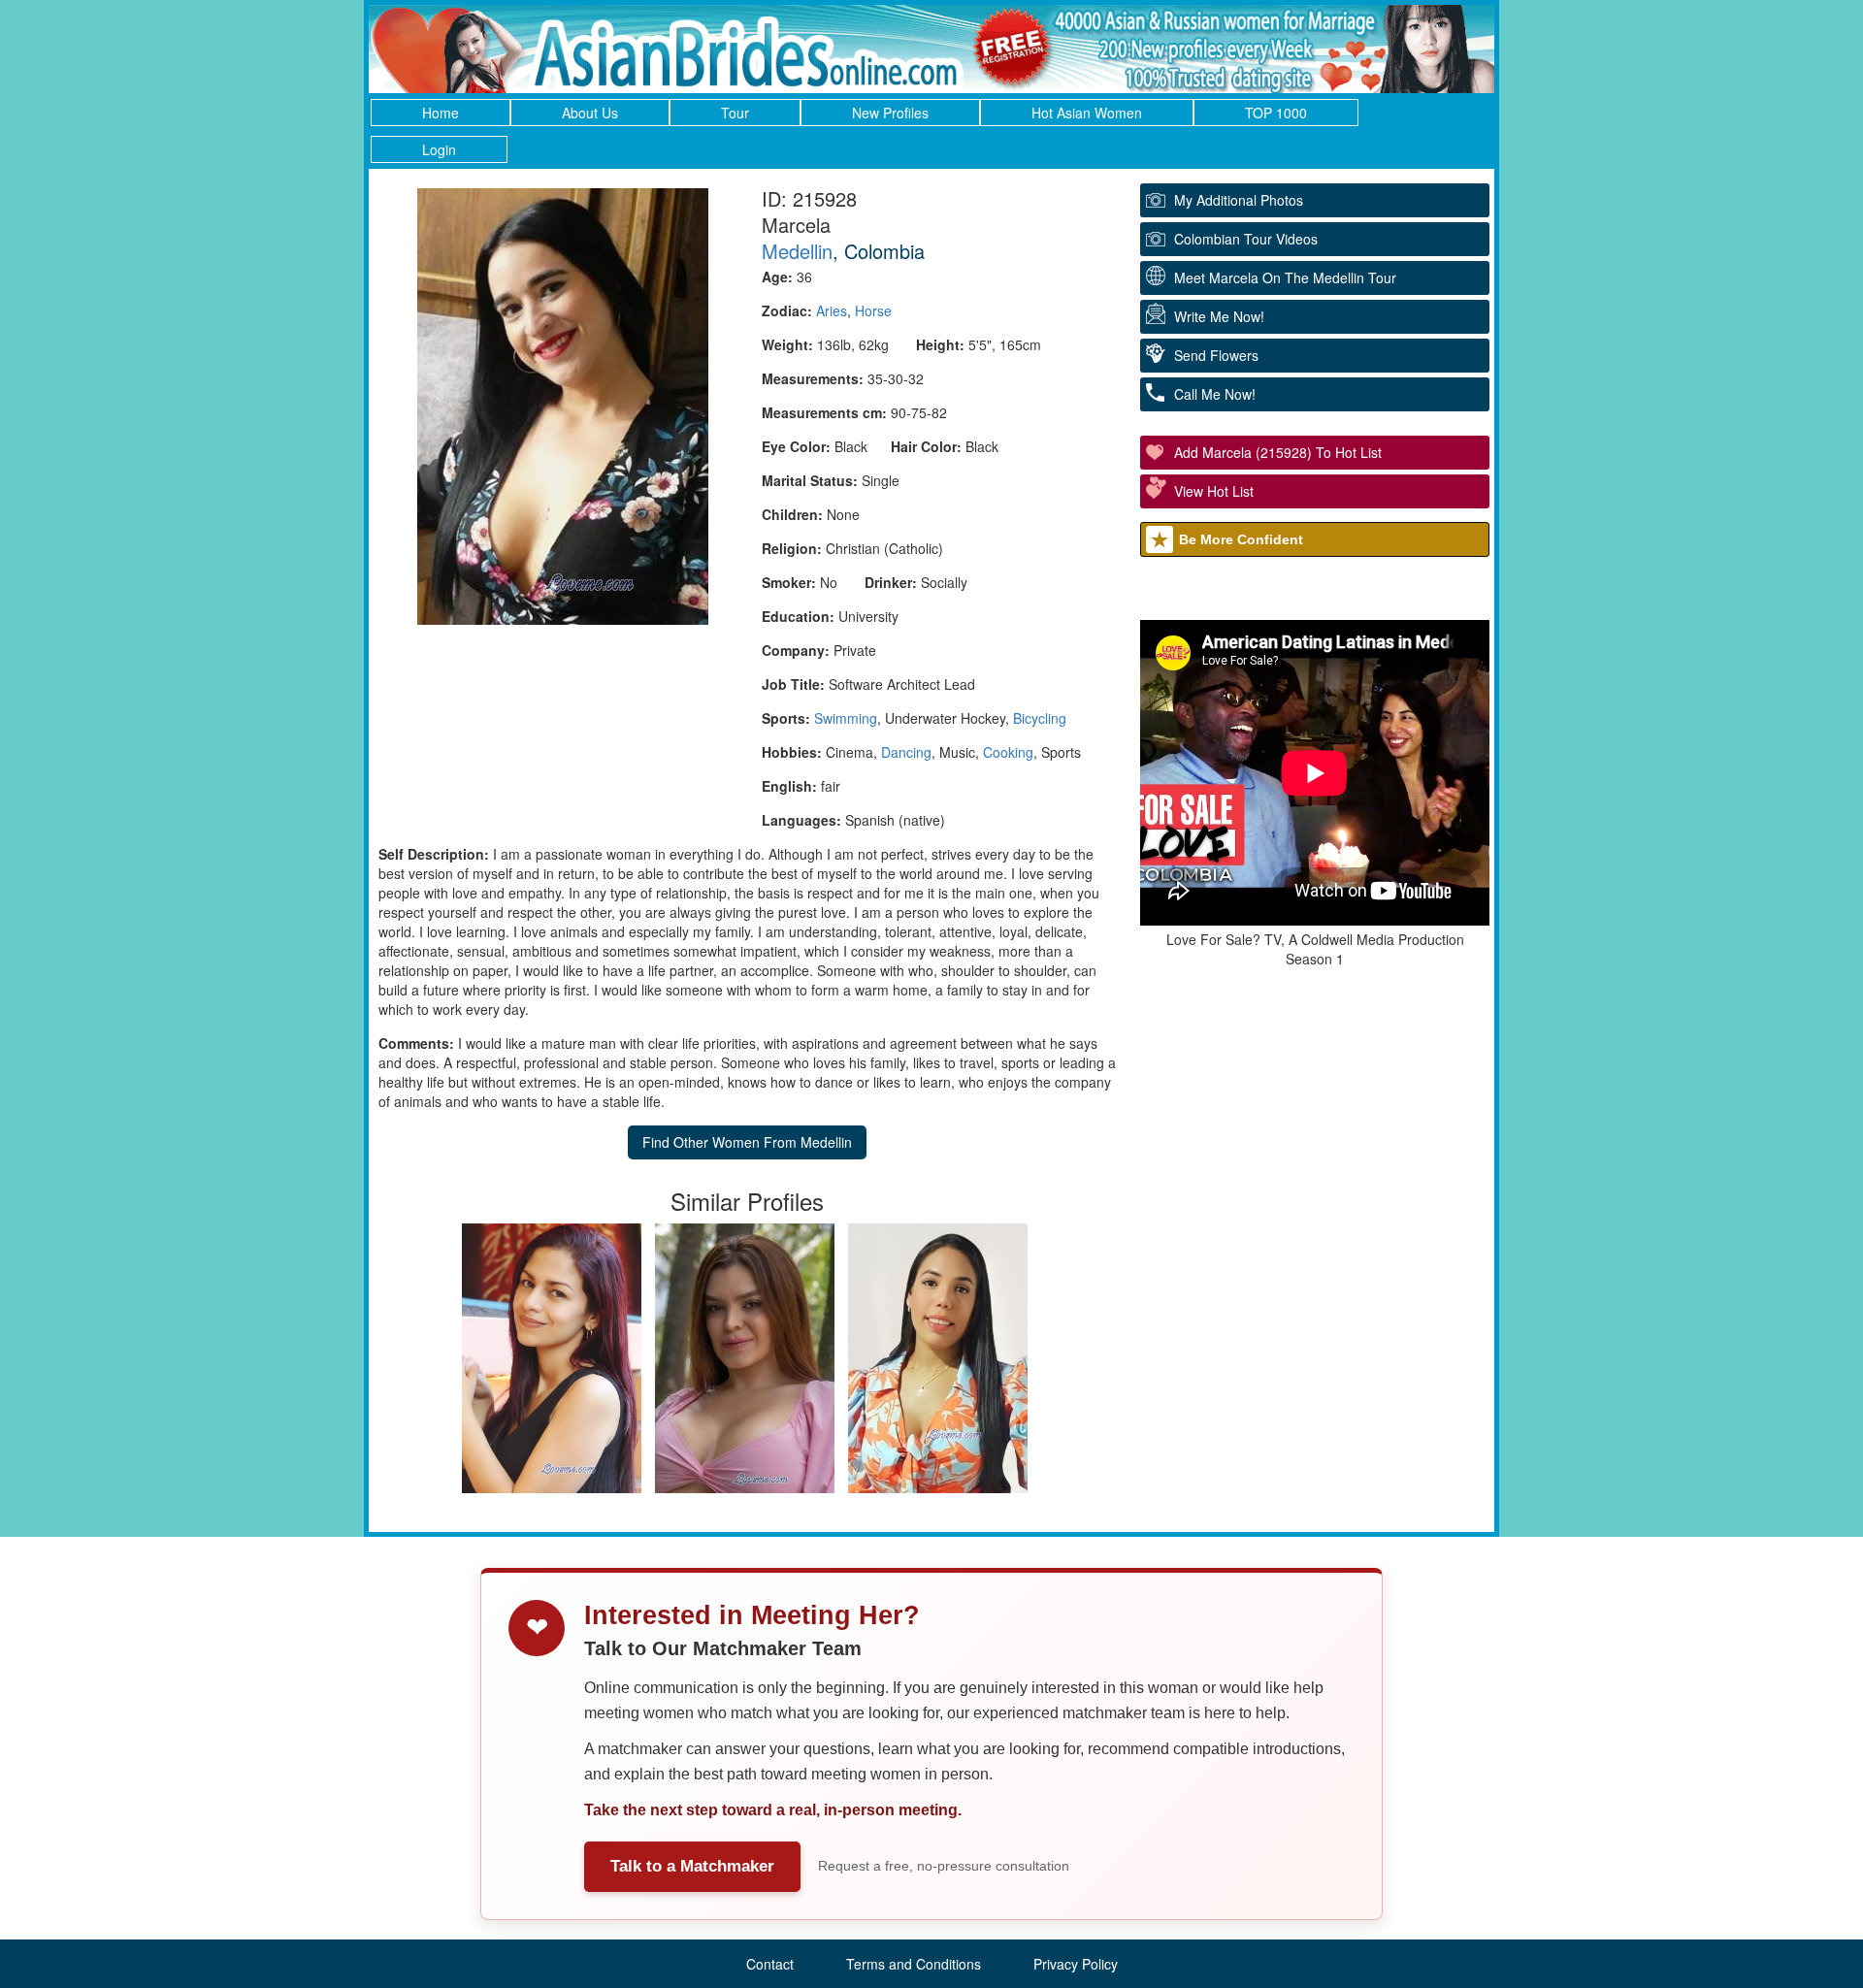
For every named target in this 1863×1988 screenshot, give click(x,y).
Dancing (906, 752)
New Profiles (890, 113)
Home (441, 113)
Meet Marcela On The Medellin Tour (1285, 277)
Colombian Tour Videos (1246, 239)
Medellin (797, 251)
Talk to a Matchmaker (692, 1866)
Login (439, 149)
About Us (590, 113)
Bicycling (1040, 718)
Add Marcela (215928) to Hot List (1278, 452)
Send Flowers (1216, 355)
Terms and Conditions (914, 1964)
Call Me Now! (1215, 394)
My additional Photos (1239, 200)
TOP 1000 (1276, 113)
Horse (873, 310)
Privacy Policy (1076, 1964)
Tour (735, 113)
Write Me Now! (1219, 316)
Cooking (1008, 752)
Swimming (846, 718)
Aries (832, 310)
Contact (770, 1964)
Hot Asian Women (1087, 113)
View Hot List (1214, 491)
